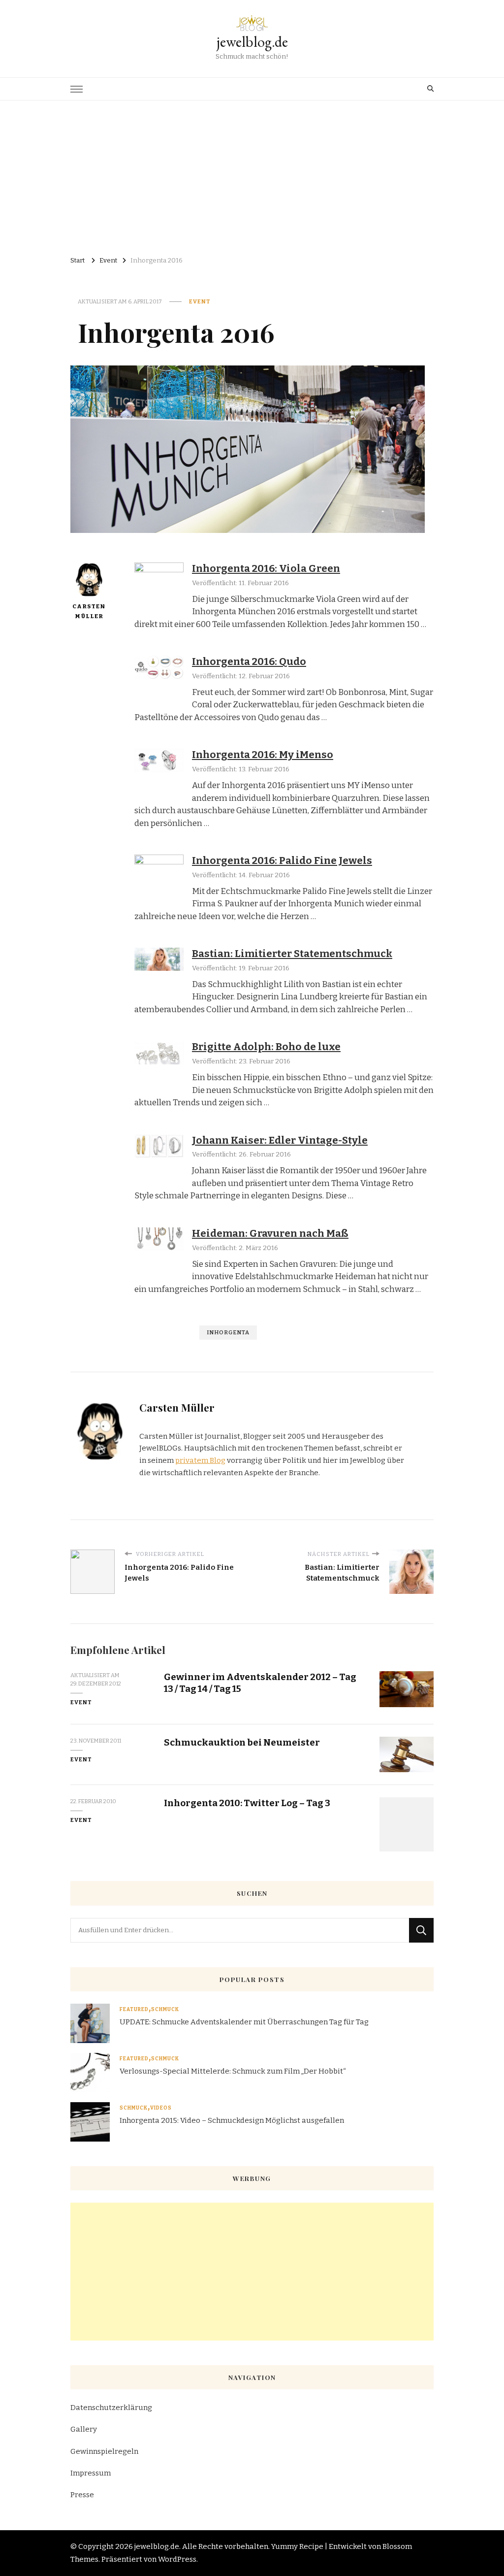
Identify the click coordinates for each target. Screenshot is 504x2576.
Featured (134, 2010)
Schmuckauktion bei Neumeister (242, 1742)
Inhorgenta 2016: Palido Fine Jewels (282, 860)
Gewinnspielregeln (104, 2451)
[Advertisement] (252, 174)
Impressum (91, 2473)
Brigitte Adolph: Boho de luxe (266, 1047)
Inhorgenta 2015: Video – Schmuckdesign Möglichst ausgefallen (232, 2120)
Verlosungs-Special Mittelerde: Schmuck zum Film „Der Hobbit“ (233, 2071)
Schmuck (165, 2010)
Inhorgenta (228, 1332)
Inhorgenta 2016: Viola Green (266, 568)
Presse (82, 2495)
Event (200, 301)
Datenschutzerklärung (111, 2408)
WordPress (177, 2559)
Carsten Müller (89, 611)
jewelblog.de (252, 42)
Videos (161, 2108)
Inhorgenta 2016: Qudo (249, 661)
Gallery (84, 2429)
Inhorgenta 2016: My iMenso (263, 755)
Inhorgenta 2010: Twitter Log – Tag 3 (247, 1803)
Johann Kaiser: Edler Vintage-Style (280, 1140)
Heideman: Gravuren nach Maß (270, 1233)
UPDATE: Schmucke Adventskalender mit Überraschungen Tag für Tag (244, 2022)
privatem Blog (200, 1460)
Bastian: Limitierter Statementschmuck (292, 954)
